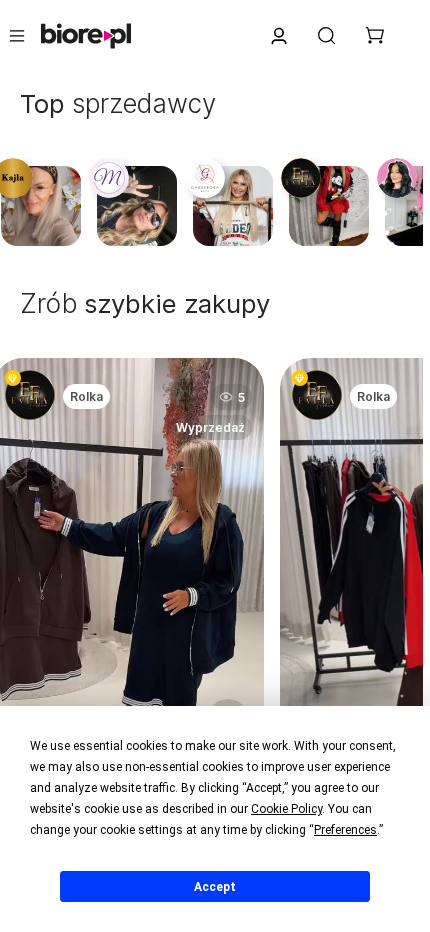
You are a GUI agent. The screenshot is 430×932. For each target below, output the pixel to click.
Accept (215, 887)
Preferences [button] (345, 830)
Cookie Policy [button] (286, 809)
